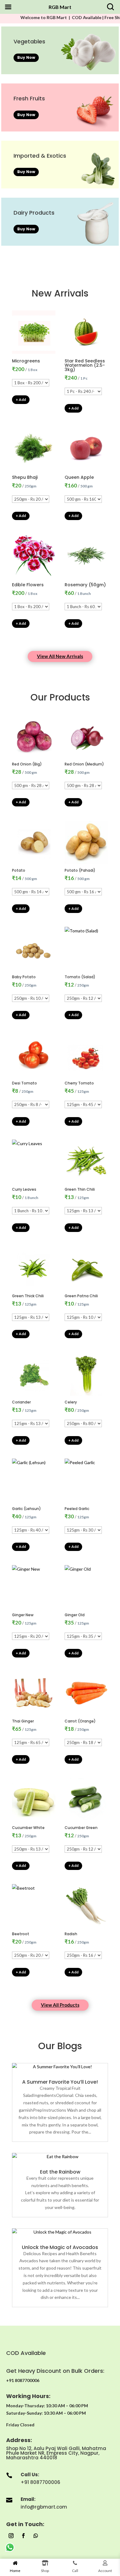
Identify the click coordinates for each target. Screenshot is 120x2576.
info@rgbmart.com (44, 2507)
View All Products (60, 2005)
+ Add (21, 400)
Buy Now (26, 57)
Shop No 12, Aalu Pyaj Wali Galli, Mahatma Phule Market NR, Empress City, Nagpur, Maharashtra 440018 (56, 2453)
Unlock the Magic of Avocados (60, 2247)
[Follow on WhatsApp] (36, 2536)
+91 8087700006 (40, 2482)
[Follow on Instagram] (11, 2536)
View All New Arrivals (60, 656)
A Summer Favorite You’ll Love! (60, 2082)
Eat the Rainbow (60, 2172)
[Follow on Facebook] (23, 2536)
